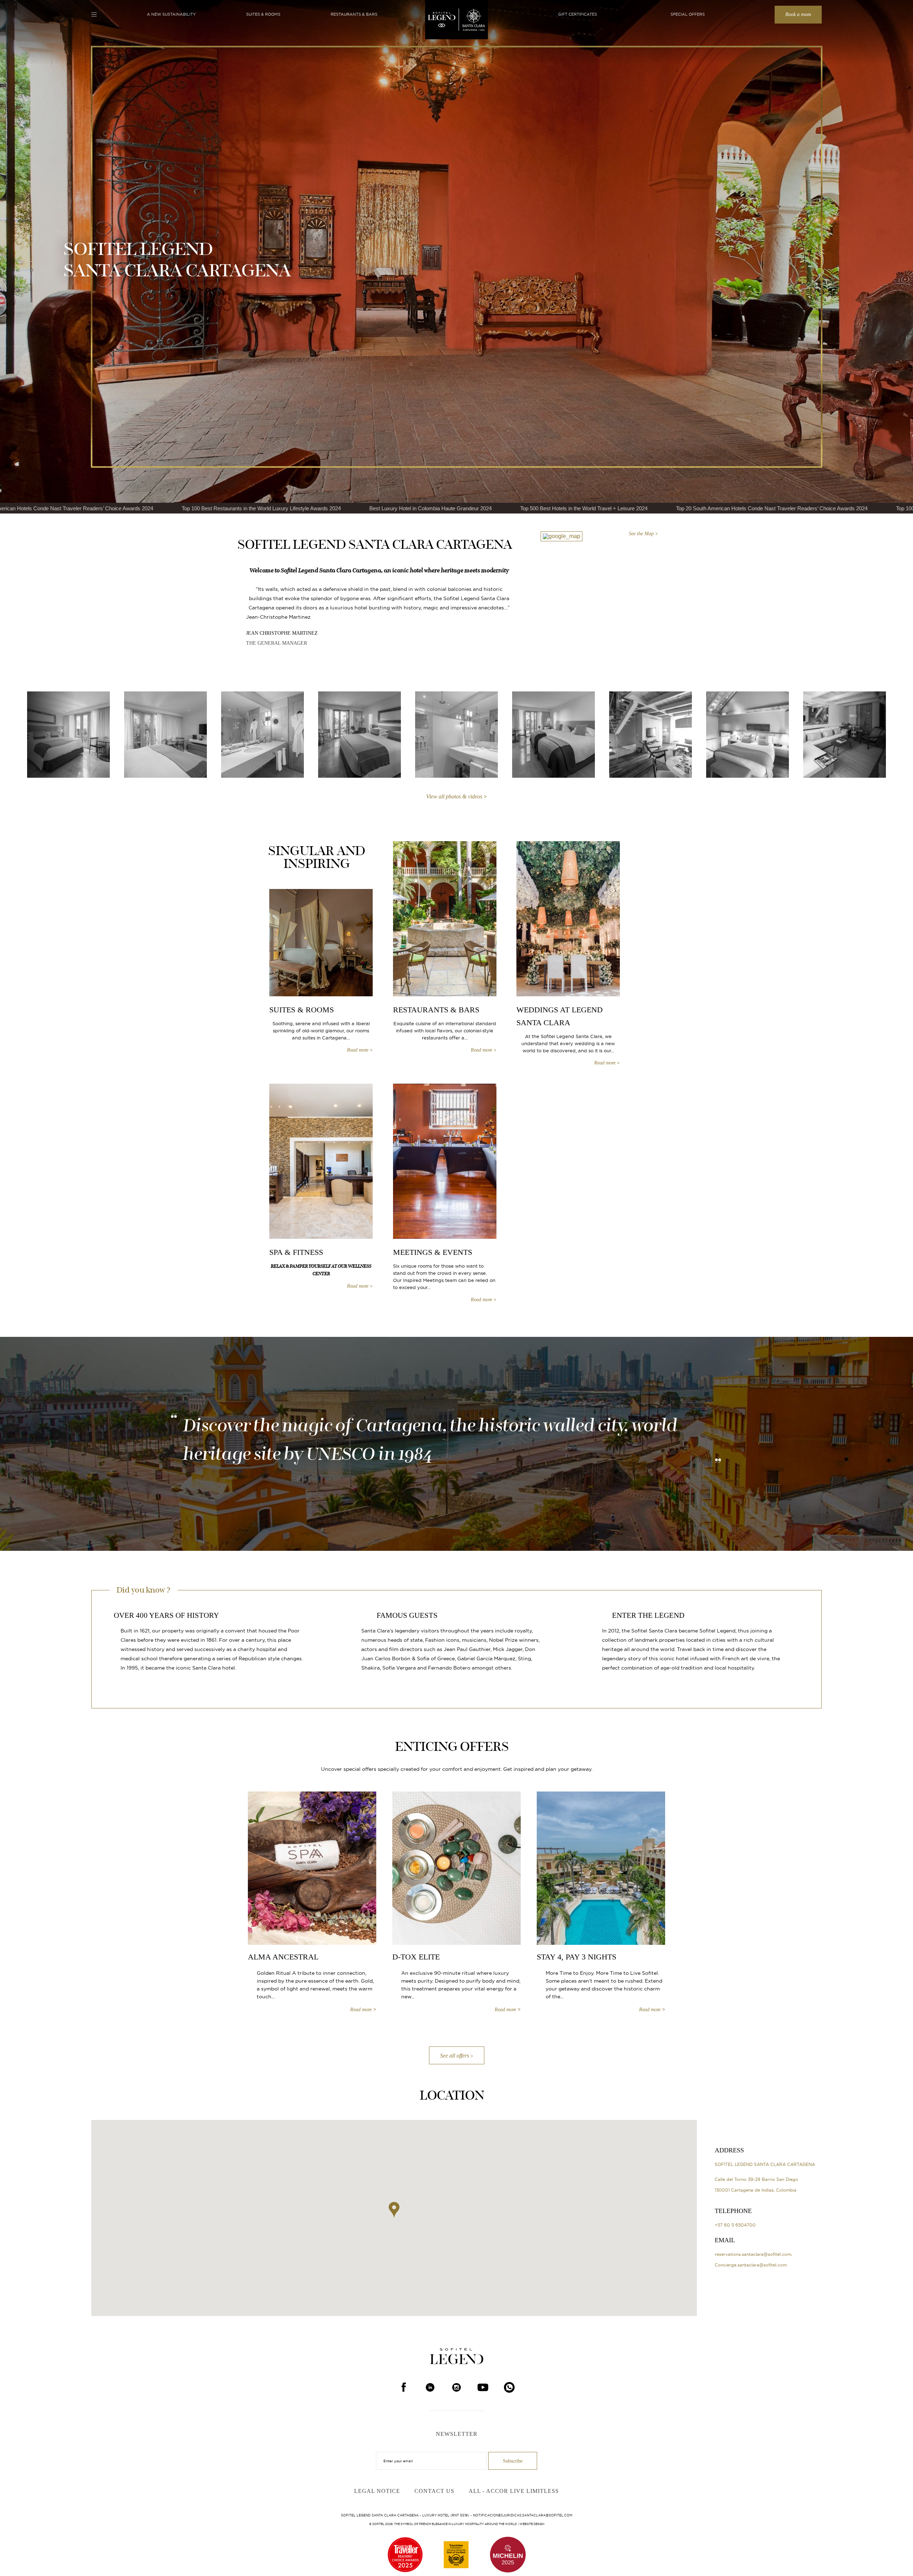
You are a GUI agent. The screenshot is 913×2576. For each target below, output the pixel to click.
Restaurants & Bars (354, 14)
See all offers (455, 2056)
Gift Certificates (578, 14)
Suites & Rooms (263, 14)
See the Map (641, 534)
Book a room (798, 14)
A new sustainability (171, 14)
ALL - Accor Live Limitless (514, 2491)
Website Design (532, 2524)
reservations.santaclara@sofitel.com (753, 2254)
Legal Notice (377, 2491)
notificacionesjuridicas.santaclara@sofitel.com (523, 2515)
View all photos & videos (454, 797)
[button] (394, 2210)
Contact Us (434, 2491)
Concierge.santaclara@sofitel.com (751, 2265)
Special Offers (688, 14)
